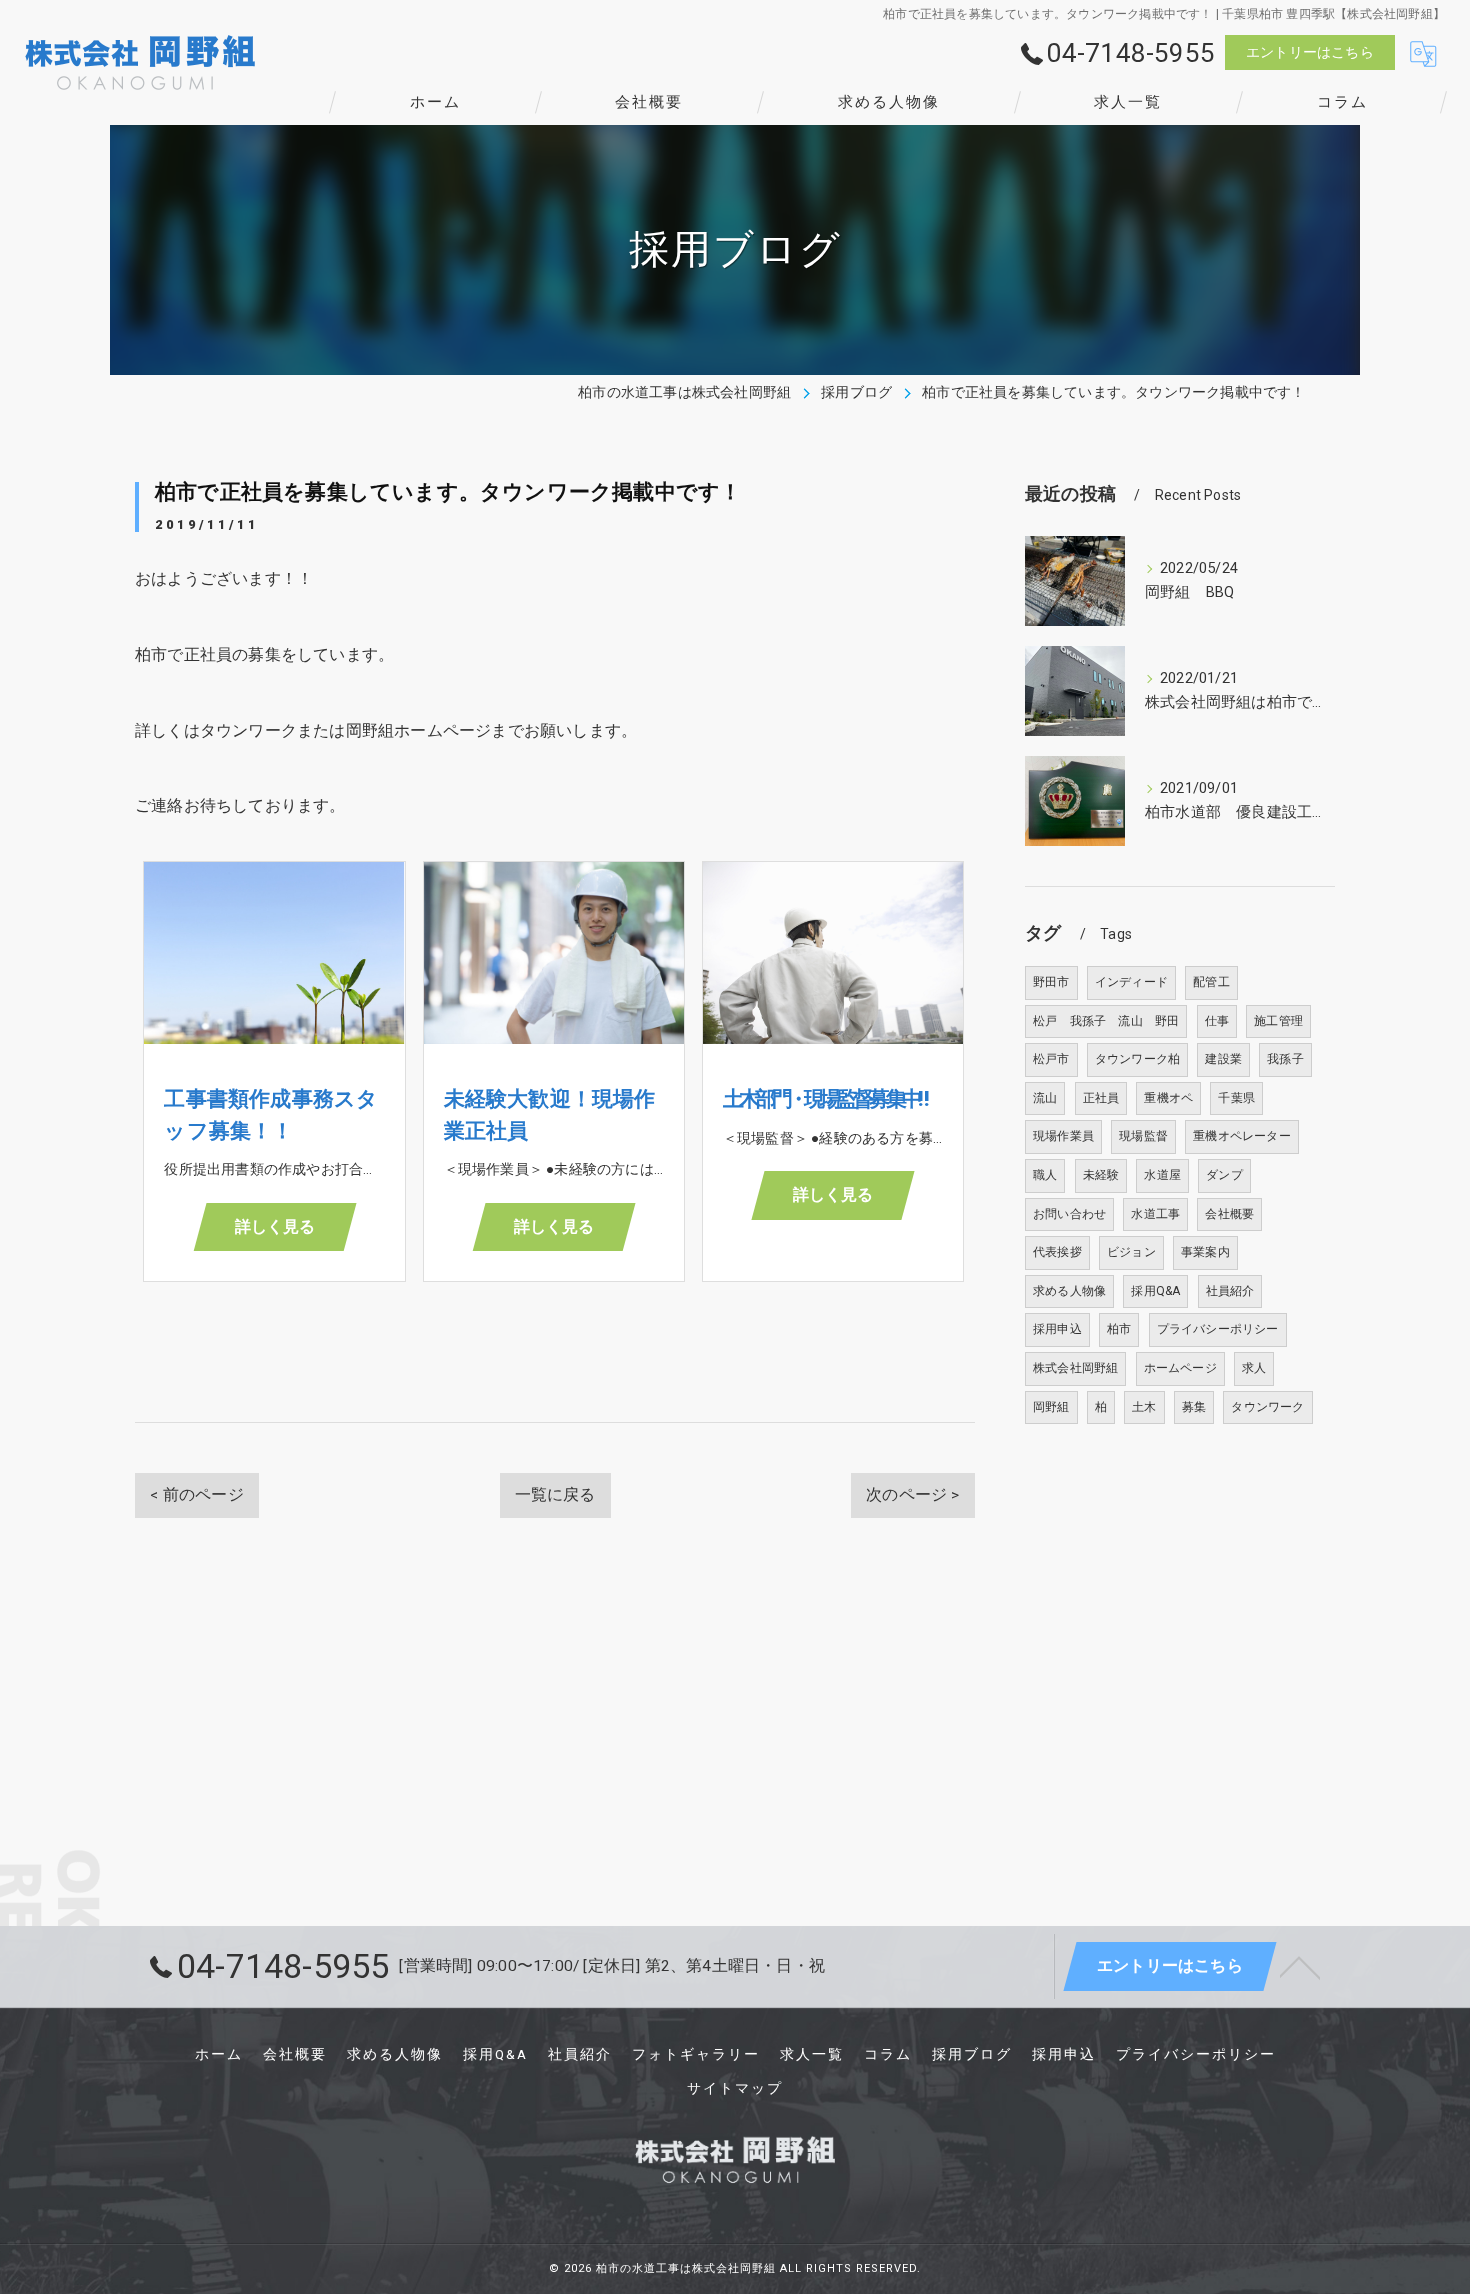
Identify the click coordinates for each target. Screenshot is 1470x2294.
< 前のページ (196, 1495)
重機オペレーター (1242, 1136)
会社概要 (1229, 1214)
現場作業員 (1063, 1136)
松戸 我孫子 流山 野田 (1106, 1021)
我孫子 (1285, 1059)
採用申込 (1057, 1329)
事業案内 (1205, 1252)
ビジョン (1131, 1252)
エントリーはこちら (1310, 52)
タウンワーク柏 (1137, 1059)
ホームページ (1180, 1368)
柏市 (1119, 1329)
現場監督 (1143, 1136)
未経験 (1101, 1175)
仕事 (1217, 1021)
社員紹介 (1230, 1291)
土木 (1144, 1407)
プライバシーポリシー (1218, 1329)
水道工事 (1155, 1214)
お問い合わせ (1069, 1214)
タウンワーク (1267, 1407)
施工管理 (1278, 1021)
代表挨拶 (1057, 1252)
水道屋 (1162, 1175)
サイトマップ (735, 2088)
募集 (1194, 1407)
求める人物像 (1069, 1291)
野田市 (1051, 982)
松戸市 (1051, 1059)
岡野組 (1051, 1407)
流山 (1045, 1098)
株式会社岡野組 (1075, 1368)
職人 (1045, 1175)
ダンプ (1224, 1175)
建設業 (1223, 1059)
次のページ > (912, 1495)
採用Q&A (1155, 1291)
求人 (1254, 1368)
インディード (1131, 982)
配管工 (1211, 982)
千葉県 (1236, 1098)
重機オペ (1168, 1098)
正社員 (1101, 1098)
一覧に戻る (555, 1495)
